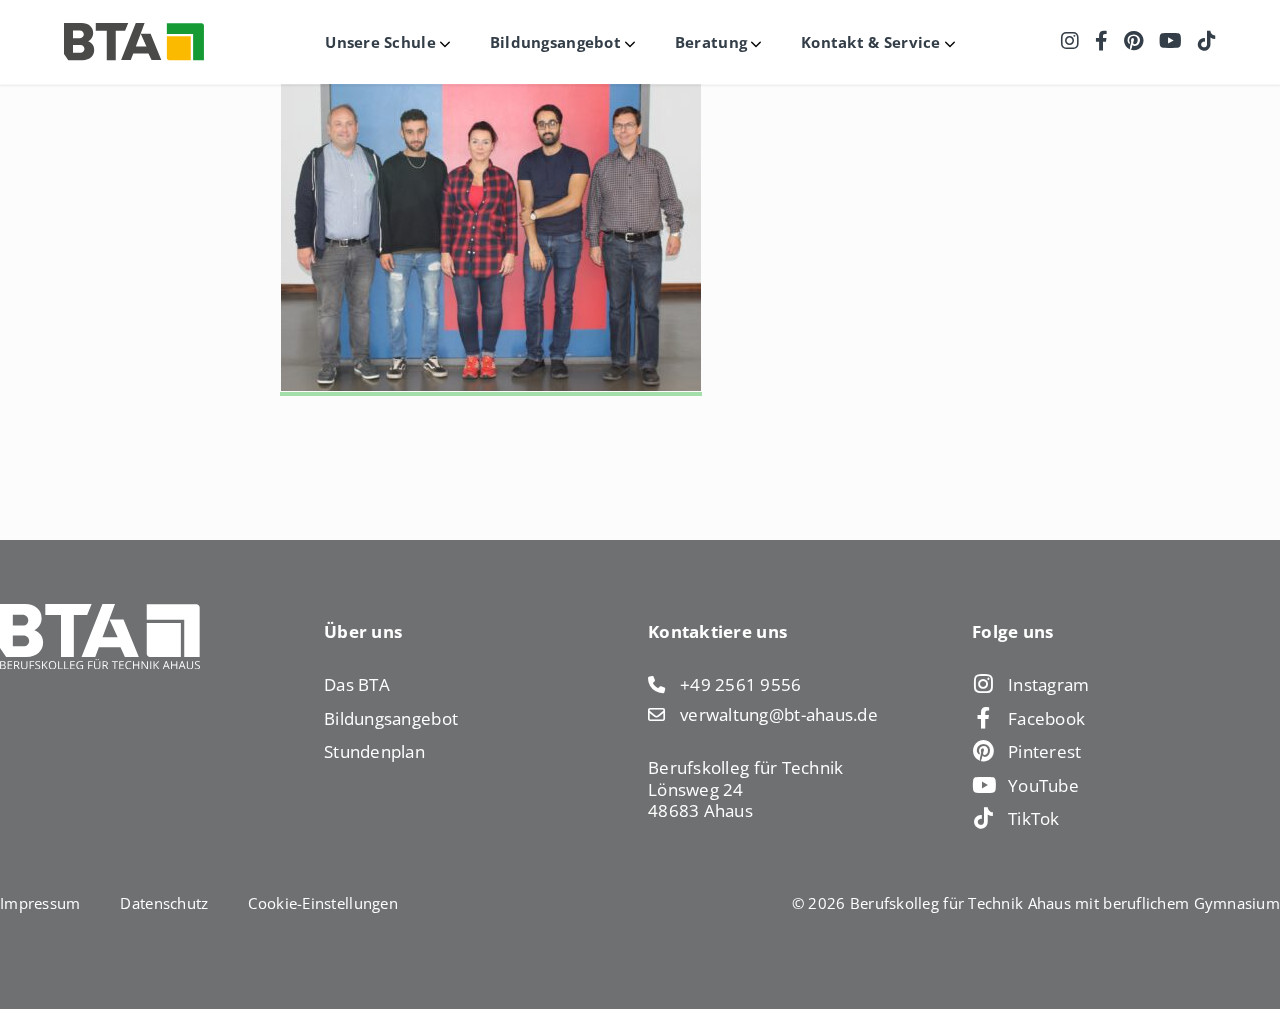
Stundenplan (374, 751)
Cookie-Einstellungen (322, 903)
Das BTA (357, 684)
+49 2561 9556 (741, 685)
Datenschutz (164, 903)
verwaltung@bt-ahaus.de (779, 715)
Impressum (40, 903)
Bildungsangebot (391, 718)
